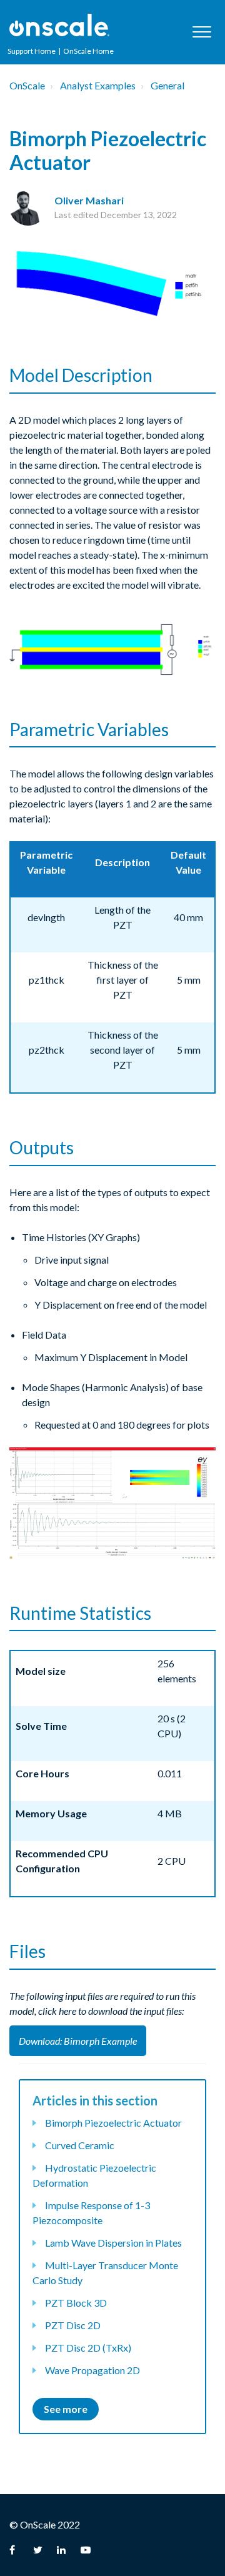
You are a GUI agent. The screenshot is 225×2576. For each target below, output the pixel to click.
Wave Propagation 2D (92, 2370)
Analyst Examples (98, 85)
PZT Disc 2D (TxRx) (88, 2348)
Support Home (32, 51)
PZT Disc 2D (73, 2325)
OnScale (27, 85)
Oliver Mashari (89, 200)
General (167, 85)
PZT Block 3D (76, 2303)
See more (66, 2409)
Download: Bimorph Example (78, 2041)
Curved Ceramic (80, 2145)
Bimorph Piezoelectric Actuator (113, 2123)
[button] (202, 32)
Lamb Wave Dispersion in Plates (113, 2243)
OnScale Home (88, 51)
